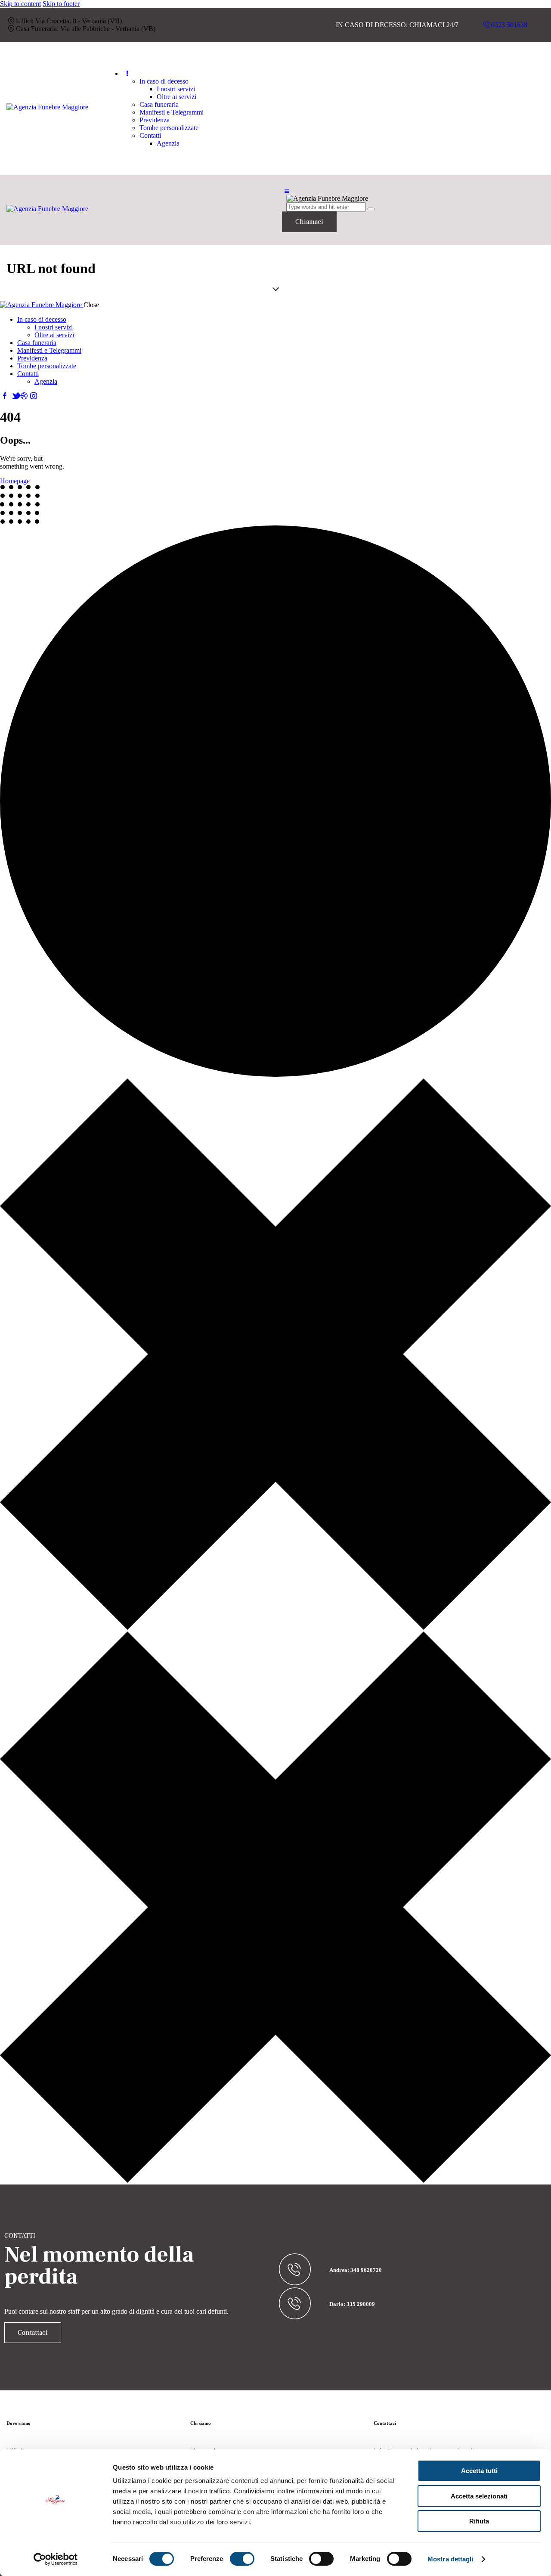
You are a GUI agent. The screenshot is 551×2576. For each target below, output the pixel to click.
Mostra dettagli (450, 2559)
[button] (287, 191)
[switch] (242, 2559)
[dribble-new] (24, 396)
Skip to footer (61, 4)
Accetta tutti (479, 2471)
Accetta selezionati (479, 2496)
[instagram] (34, 396)
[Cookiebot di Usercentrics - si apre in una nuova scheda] (56, 2559)
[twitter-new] (14, 396)
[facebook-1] (5, 396)
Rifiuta (479, 2521)
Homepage (15, 481)
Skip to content (20, 4)
